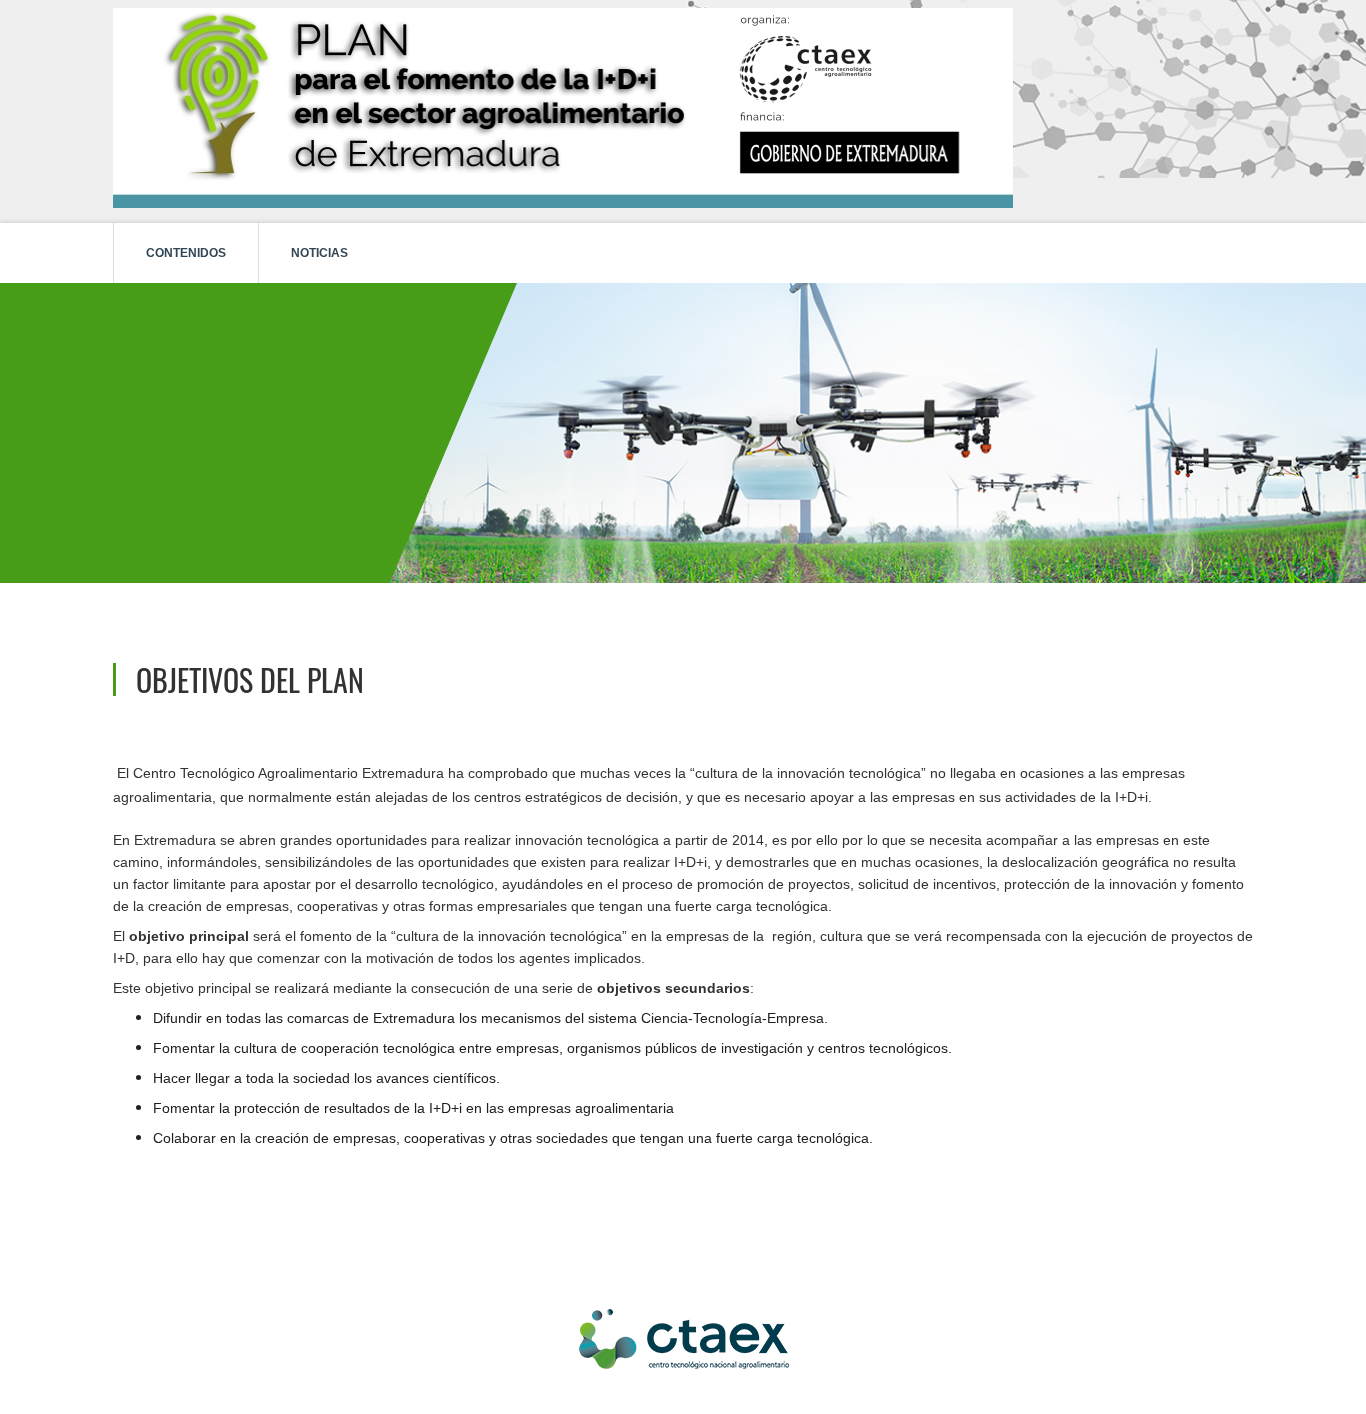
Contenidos (186, 253)
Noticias (319, 253)
